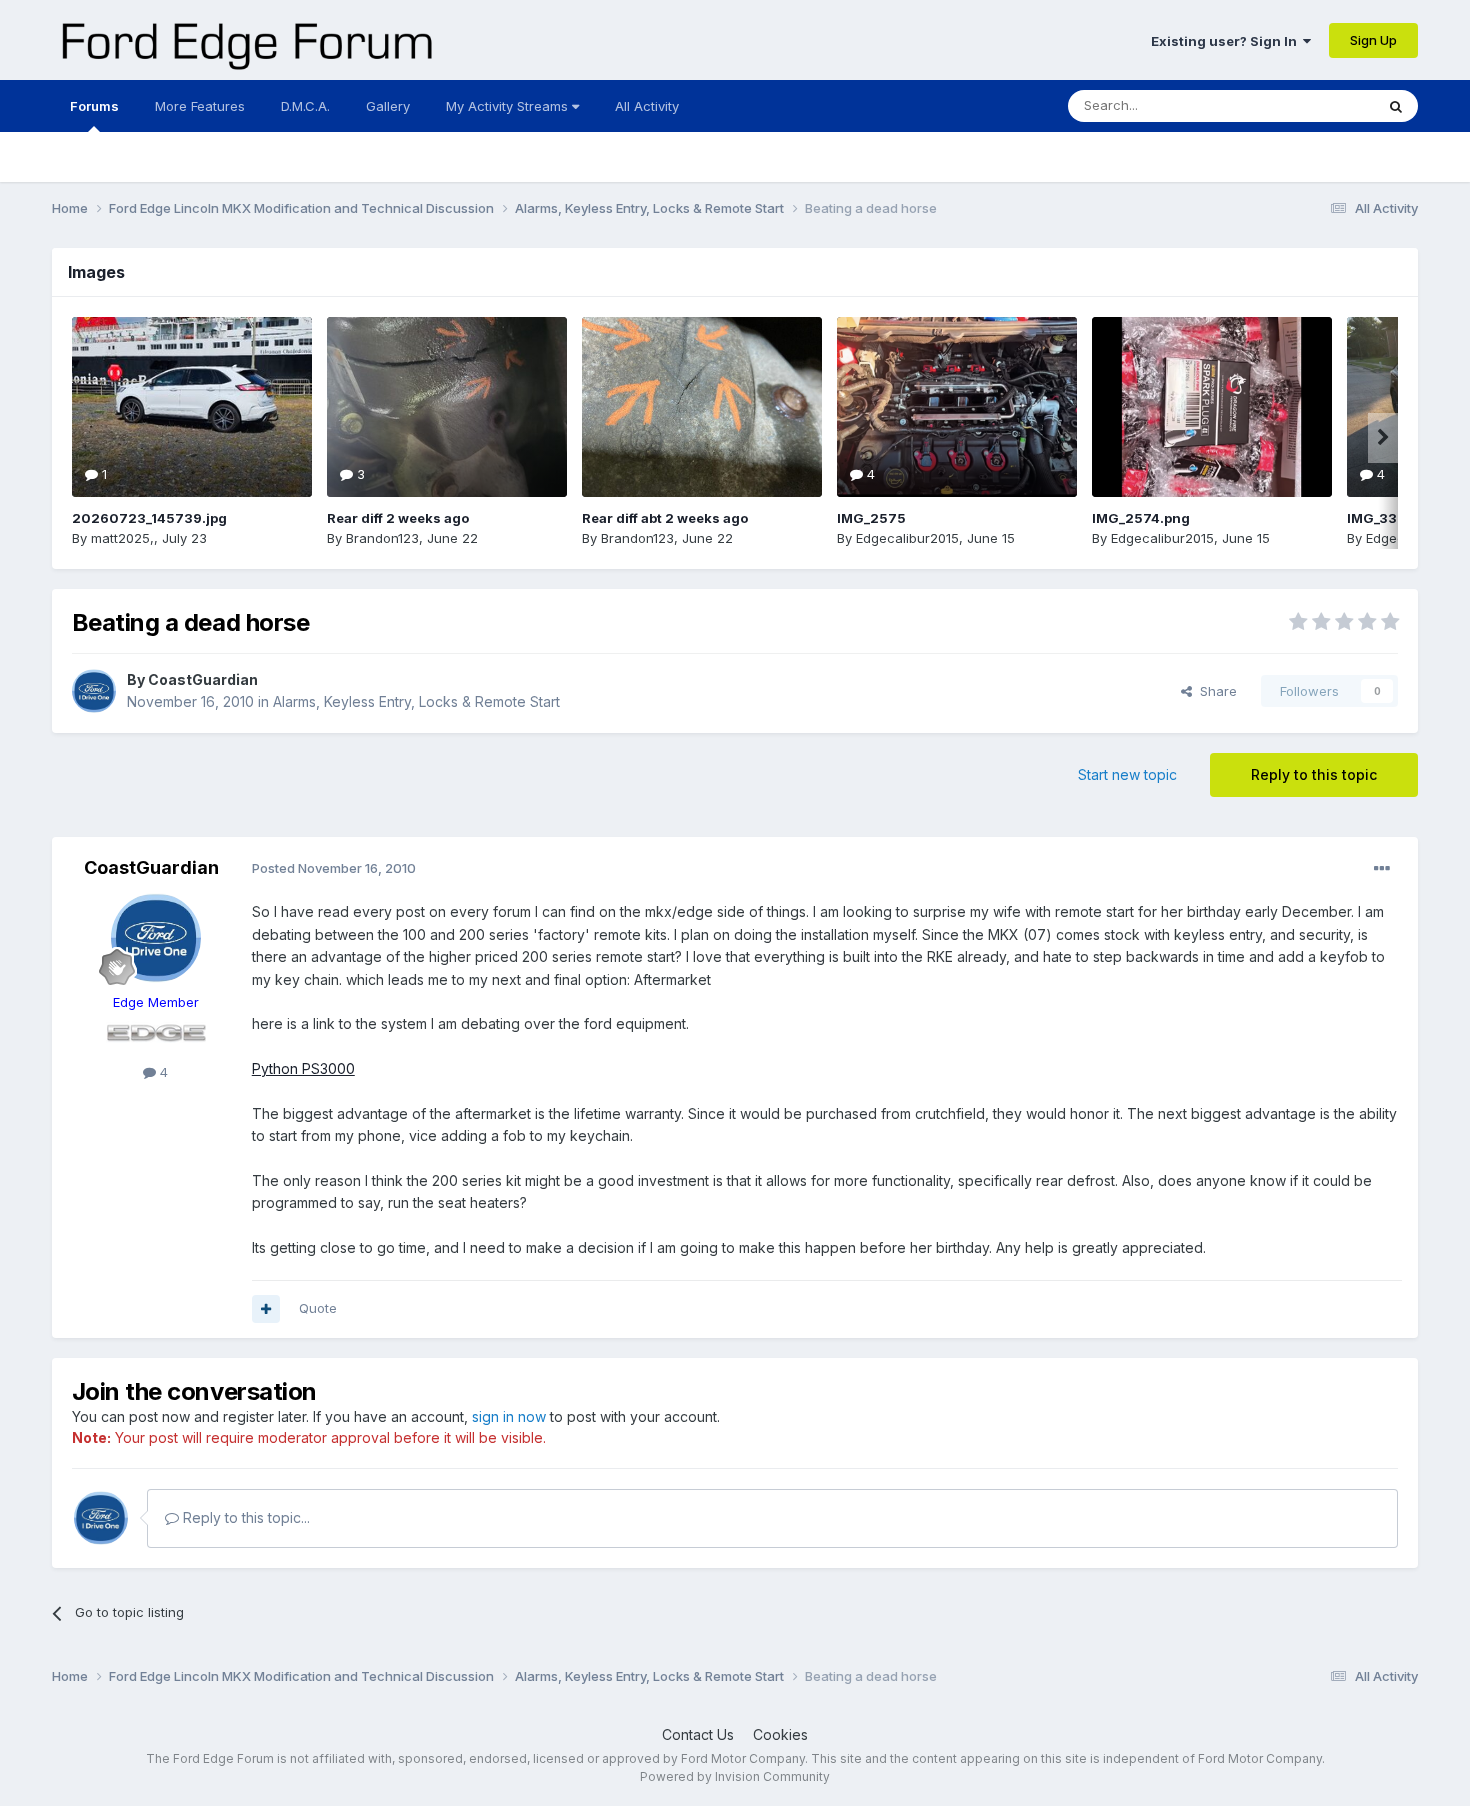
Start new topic (1127, 774)
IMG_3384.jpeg (1397, 518)
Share (1214, 691)
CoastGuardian (203, 679)
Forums (94, 106)
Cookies (780, 1734)
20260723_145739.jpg (149, 518)
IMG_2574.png (1141, 518)
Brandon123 (382, 538)
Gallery (388, 106)
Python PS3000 (303, 1068)
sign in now (509, 1416)
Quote (318, 1308)
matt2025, (122, 538)
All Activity (647, 106)
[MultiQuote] (266, 1309)
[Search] (1396, 106)
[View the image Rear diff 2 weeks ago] (447, 407)
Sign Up (1373, 40)
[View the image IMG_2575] (957, 407)
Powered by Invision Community (735, 1776)
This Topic (1315, 105)
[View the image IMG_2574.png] (1212, 407)
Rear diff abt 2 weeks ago (665, 518)
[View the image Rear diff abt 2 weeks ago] (702, 407)
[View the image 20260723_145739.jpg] (192, 407)
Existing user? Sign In (1227, 41)
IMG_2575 (871, 518)
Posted (334, 868)
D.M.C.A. (305, 106)
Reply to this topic (1314, 774)
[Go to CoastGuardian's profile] (94, 691)
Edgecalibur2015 (907, 538)
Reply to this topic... (244, 1517)
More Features (200, 106)
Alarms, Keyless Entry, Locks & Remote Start (416, 701)
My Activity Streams (509, 106)
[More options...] (1382, 869)
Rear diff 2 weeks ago (398, 518)
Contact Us (698, 1734)
